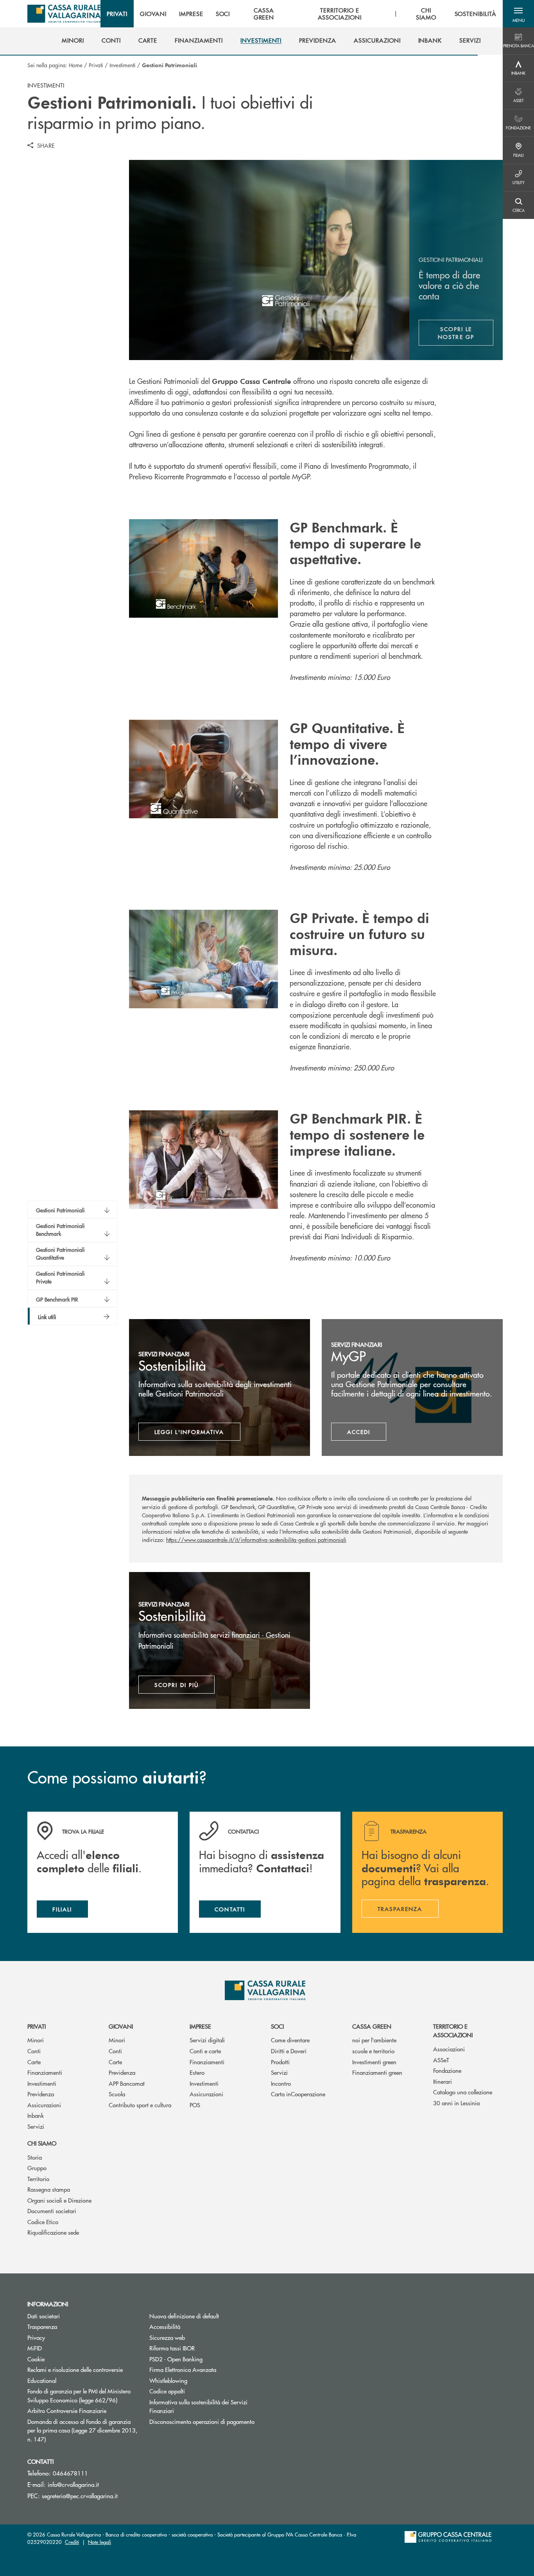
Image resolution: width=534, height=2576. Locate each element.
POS (195, 2105)
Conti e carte (205, 2051)
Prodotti (280, 2062)
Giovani (121, 2026)
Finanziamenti (45, 2072)
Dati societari (44, 2316)
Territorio (38, 2179)
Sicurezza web (167, 2337)
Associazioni (449, 2049)
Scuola (117, 2094)
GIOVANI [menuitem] (153, 14)
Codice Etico (43, 2222)
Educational (42, 2380)
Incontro (281, 2083)
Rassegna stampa (49, 2189)
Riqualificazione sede (53, 2232)
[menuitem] (73, 40)
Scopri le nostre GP (466, 333)
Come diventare (290, 2040)
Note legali (99, 2542)
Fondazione (447, 2070)
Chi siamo (42, 2143)
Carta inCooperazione (298, 2094)
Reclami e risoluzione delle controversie (75, 2369)
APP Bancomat (127, 2083)
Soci (277, 2026)
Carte (34, 2062)
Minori (36, 2040)
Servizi (36, 2126)
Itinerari (443, 2081)
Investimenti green (374, 2062)
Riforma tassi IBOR (202, 2348)
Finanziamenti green (377, 2072)
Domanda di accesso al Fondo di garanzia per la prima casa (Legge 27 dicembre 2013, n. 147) (82, 2430)
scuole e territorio (373, 2051)
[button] (518, 14)
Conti (34, 2051)
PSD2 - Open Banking (204, 2359)
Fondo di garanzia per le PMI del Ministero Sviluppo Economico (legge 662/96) (82, 2395)
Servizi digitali (207, 2040)
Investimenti (123, 65)
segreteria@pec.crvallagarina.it (80, 2496)
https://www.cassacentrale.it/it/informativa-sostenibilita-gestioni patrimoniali (256, 1540)
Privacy (66, 2337)
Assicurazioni (44, 2105)
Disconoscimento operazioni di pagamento (202, 2421)
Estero (197, 2072)
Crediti (72, 2542)
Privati (96, 65)
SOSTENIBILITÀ (476, 14)
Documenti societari (52, 2211)
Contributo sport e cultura (140, 2105)
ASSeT (441, 2060)
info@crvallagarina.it (73, 2484)
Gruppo (37, 2168)
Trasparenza (42, 2326)
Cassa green (372, 2026)
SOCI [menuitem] (223, 14)
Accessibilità (165, 2326)
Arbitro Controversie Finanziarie (82, 2410)
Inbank (36, 2115)
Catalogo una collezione (463, 2092)
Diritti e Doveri (289, 2051)
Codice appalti (167, 2391)
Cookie (36, 2359)
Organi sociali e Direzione (59, 2200)
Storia (35, 2157)
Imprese (200, 2026)
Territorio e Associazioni (453, 2031)
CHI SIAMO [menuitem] (426, 14)
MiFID (35, 2348)
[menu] (302, 14)
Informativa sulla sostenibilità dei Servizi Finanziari (198, 2406)
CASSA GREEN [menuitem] (264, 14)
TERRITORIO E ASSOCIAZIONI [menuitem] (340, 14)
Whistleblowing (168, 2380)
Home (76, 65)
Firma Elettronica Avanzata (204, 2369)
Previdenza (41, 2094)
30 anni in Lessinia (456, 2103)
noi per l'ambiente (374, 2040)
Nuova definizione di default (184, 2316)
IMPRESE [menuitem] (191, 14)
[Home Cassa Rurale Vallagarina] (64, 14)
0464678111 (70, 2473)
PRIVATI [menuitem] (117, 14)
